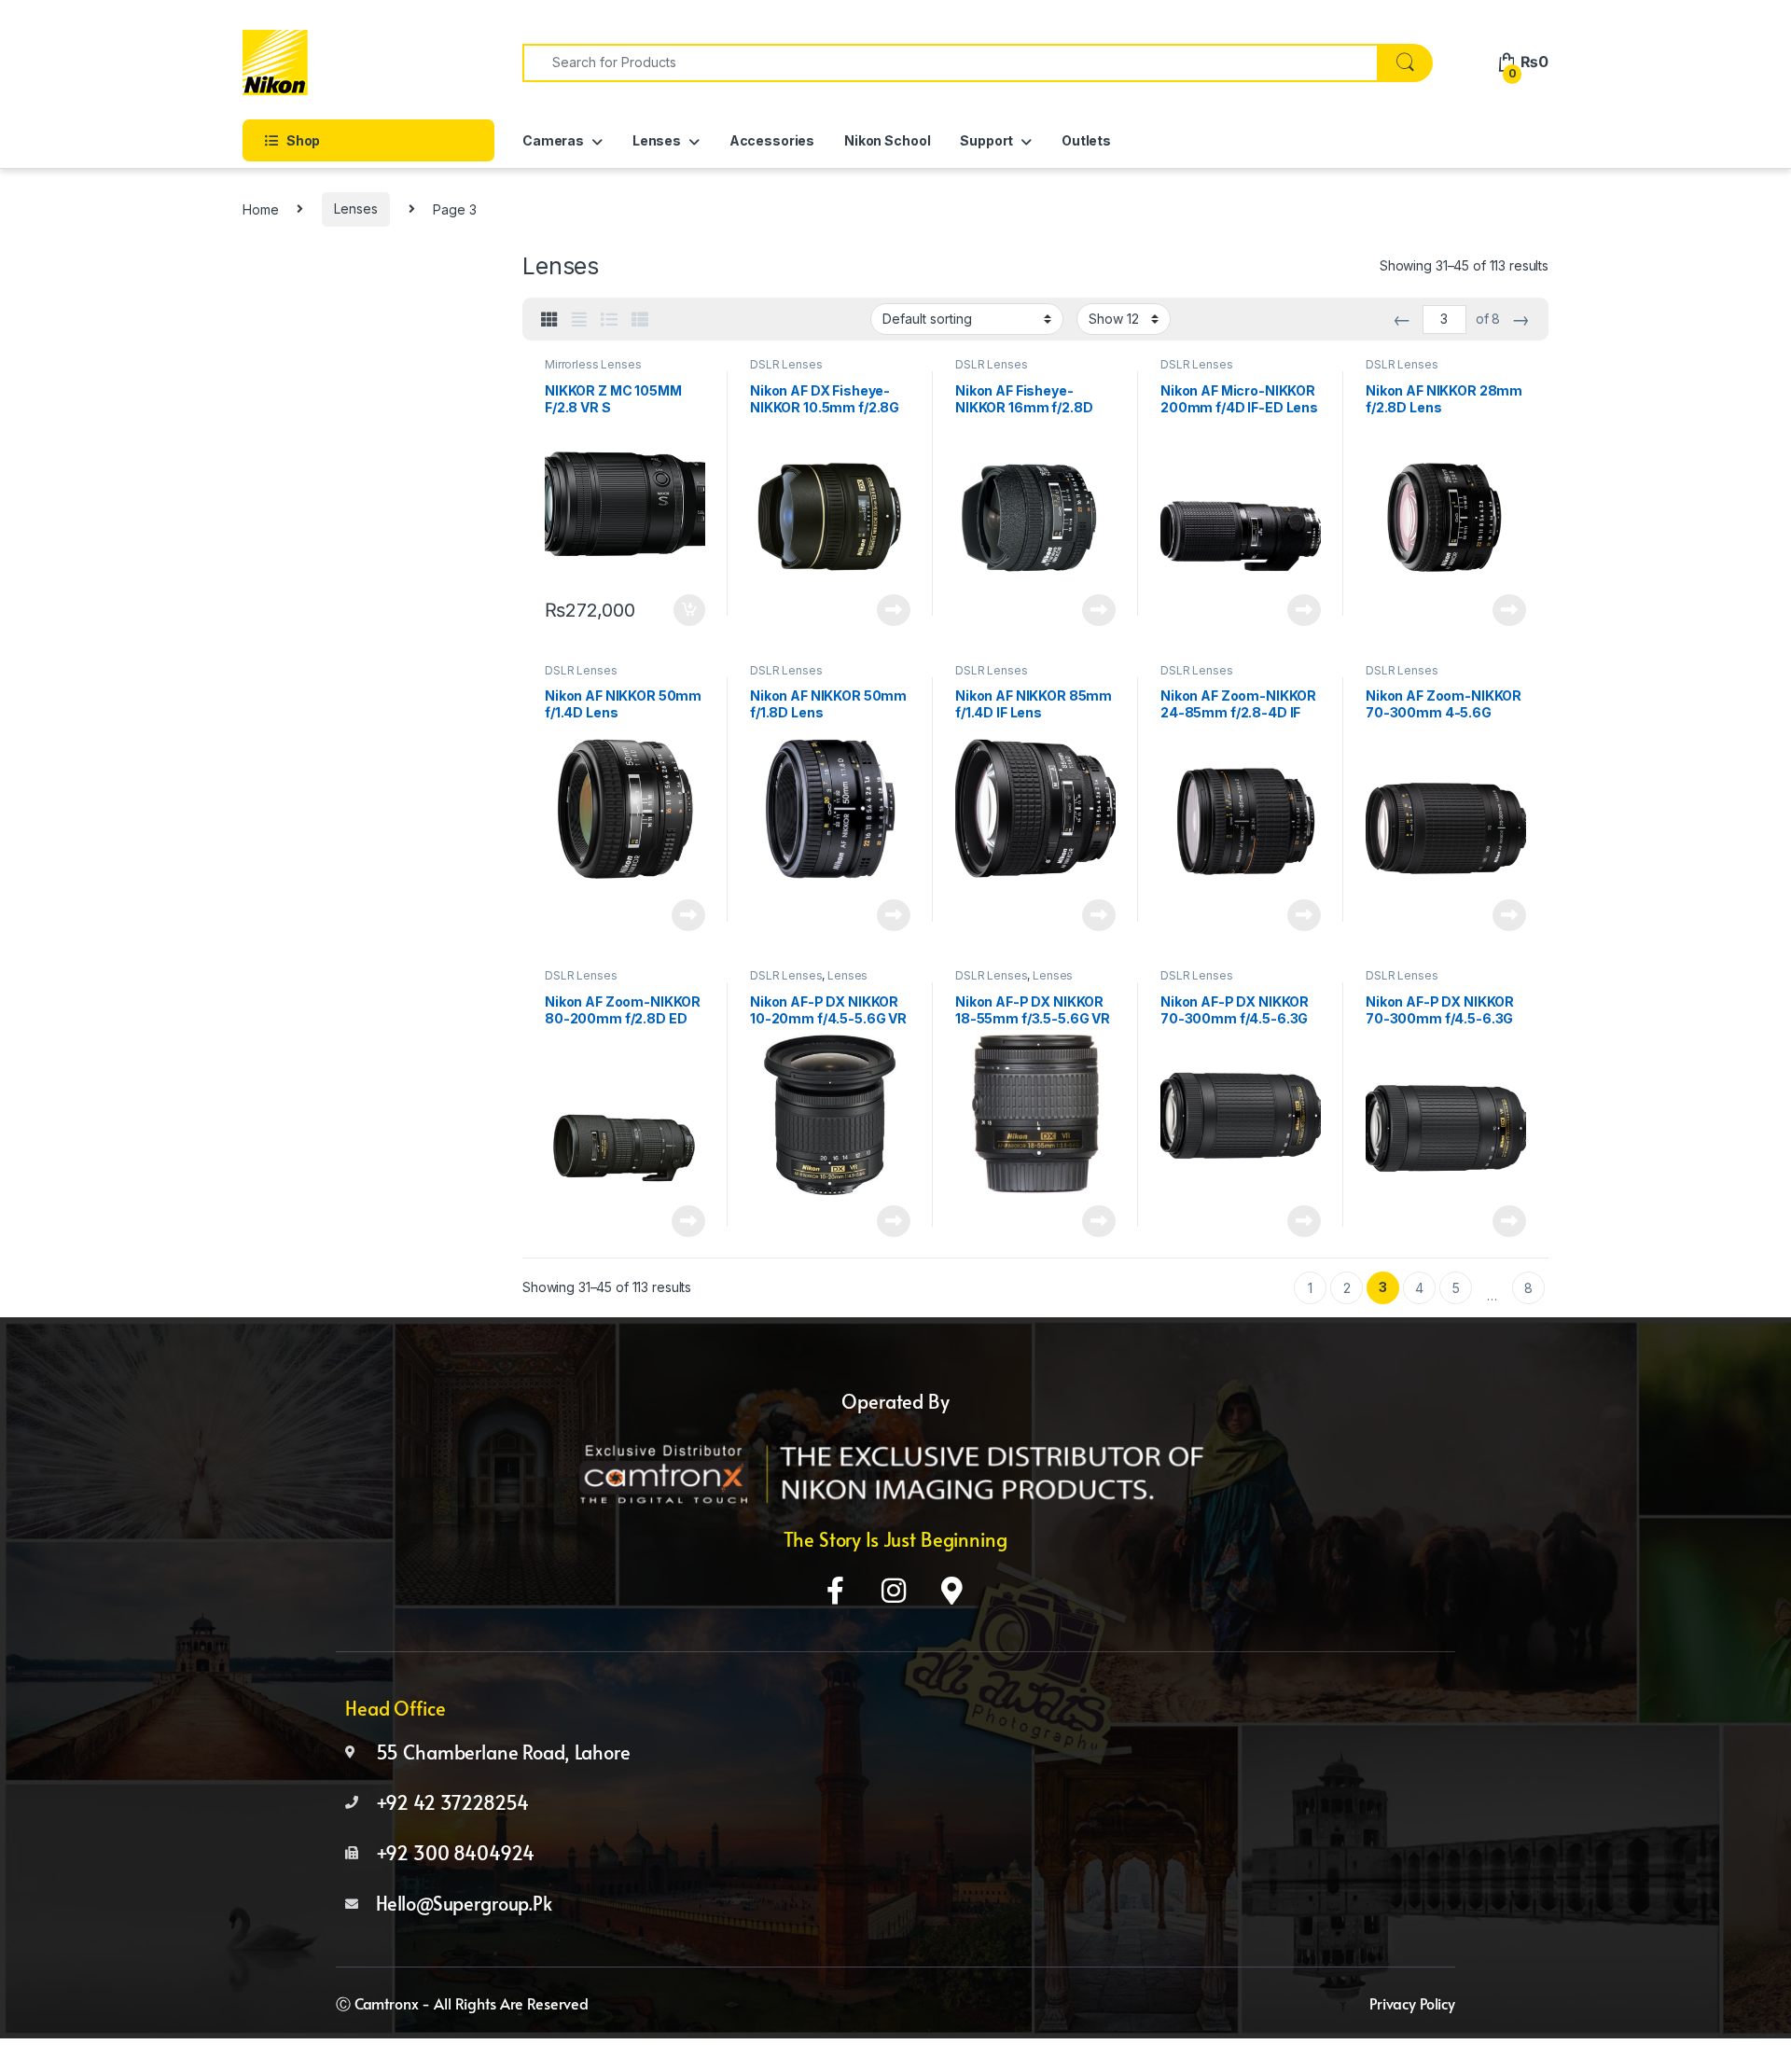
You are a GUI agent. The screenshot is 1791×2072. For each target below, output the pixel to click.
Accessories (772, 140)
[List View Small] (640, 320)
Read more (894, 610)
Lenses (657, 140)
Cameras (553, 140)
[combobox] (950, 63)
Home (260, 209)
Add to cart (689, 610)
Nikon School (887, 140)
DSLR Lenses (786, 364)
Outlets (1086, 140)
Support (986, 140)
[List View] (609, 320)
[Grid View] (549, 320)
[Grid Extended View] (579, 320)
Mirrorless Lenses (593, 364)
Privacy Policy (1412, 2003)
